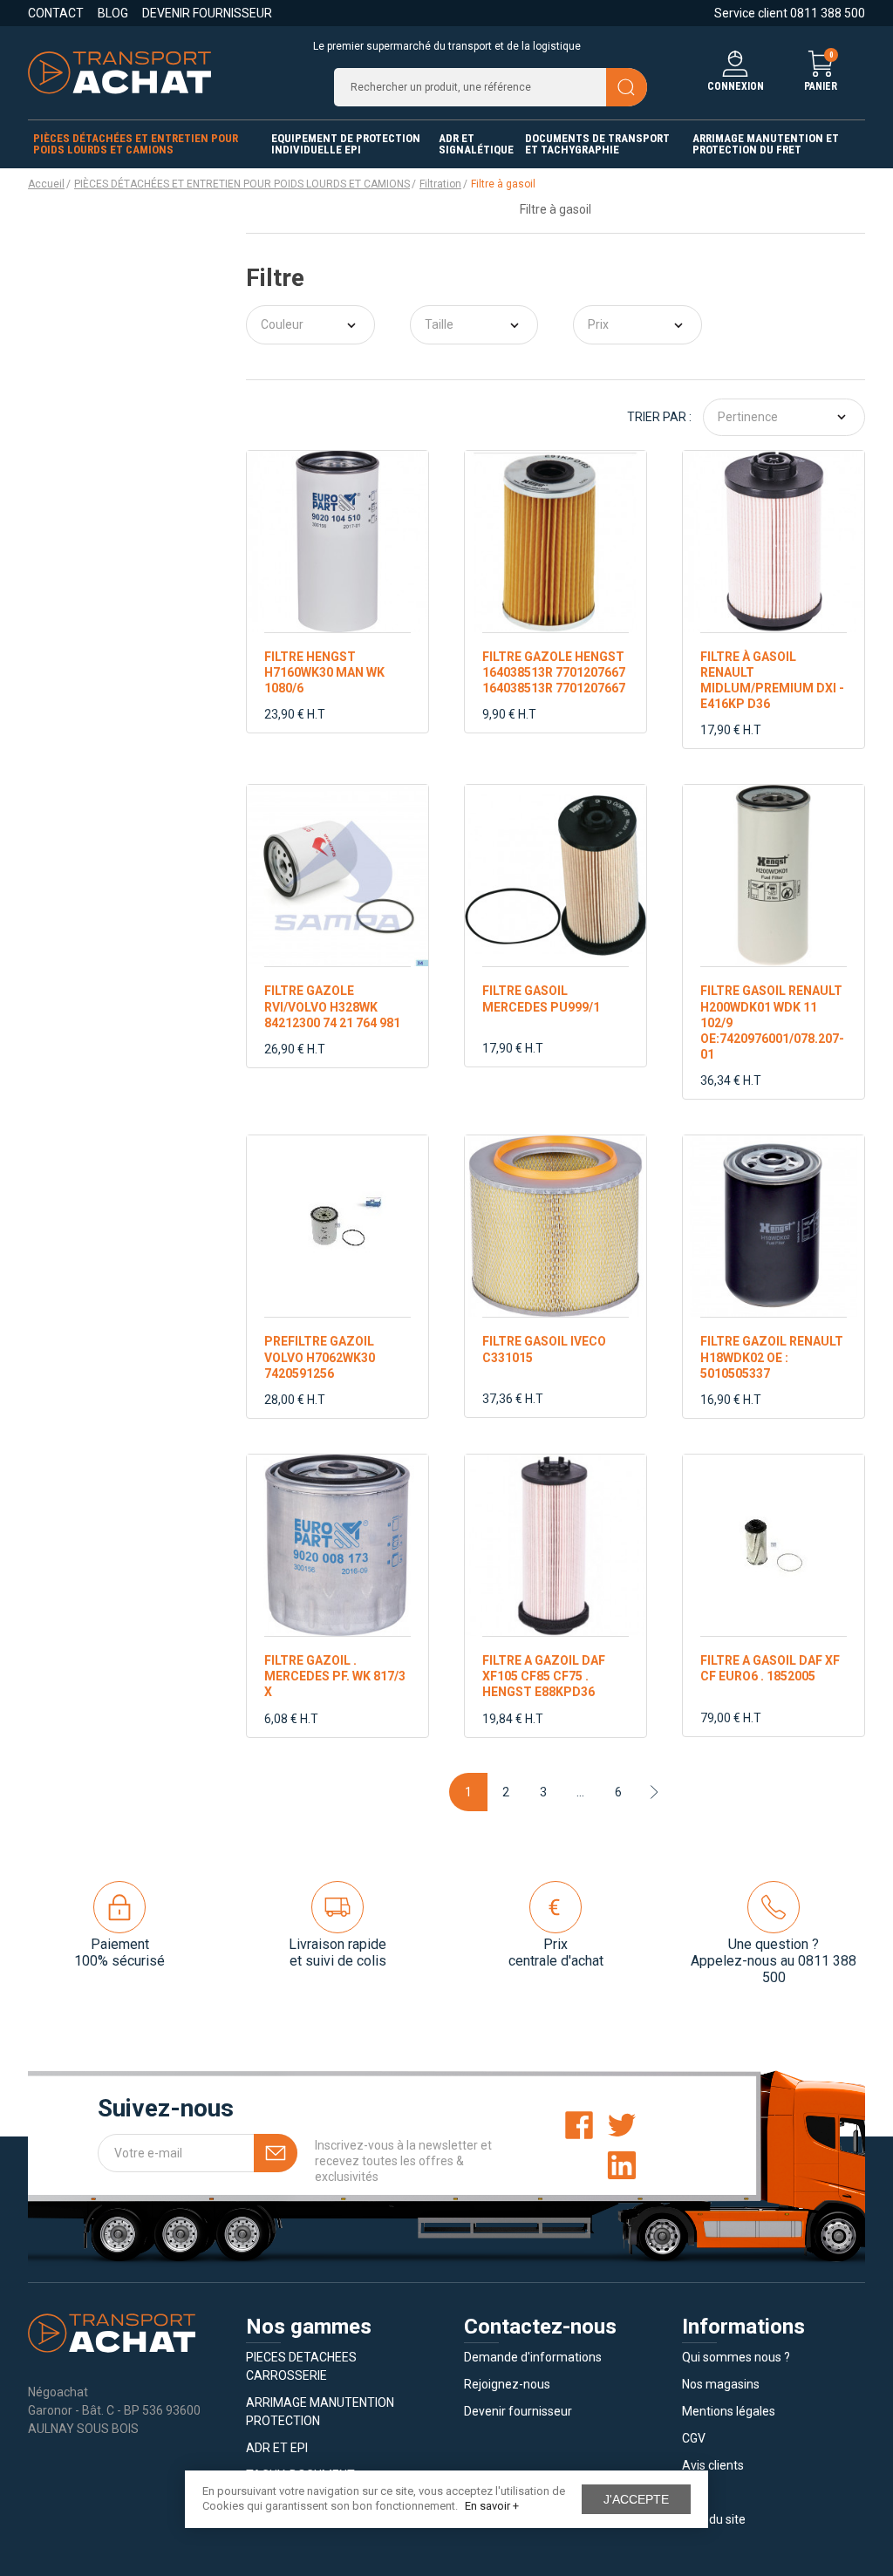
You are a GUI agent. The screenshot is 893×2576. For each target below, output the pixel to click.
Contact (56, 13)
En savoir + (492, 2506)
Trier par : (659, 417)
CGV (694, 2438)
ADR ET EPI (277, 2448)
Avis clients (713, 2465)
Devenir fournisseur (207, 13)
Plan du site (714, 2519)
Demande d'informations (533, 2357)
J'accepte (636, 2499)
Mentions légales (729, 2411)
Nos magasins (721, 2384)
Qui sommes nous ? (736, 2357)
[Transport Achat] (119, 72)
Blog (113, 13)
